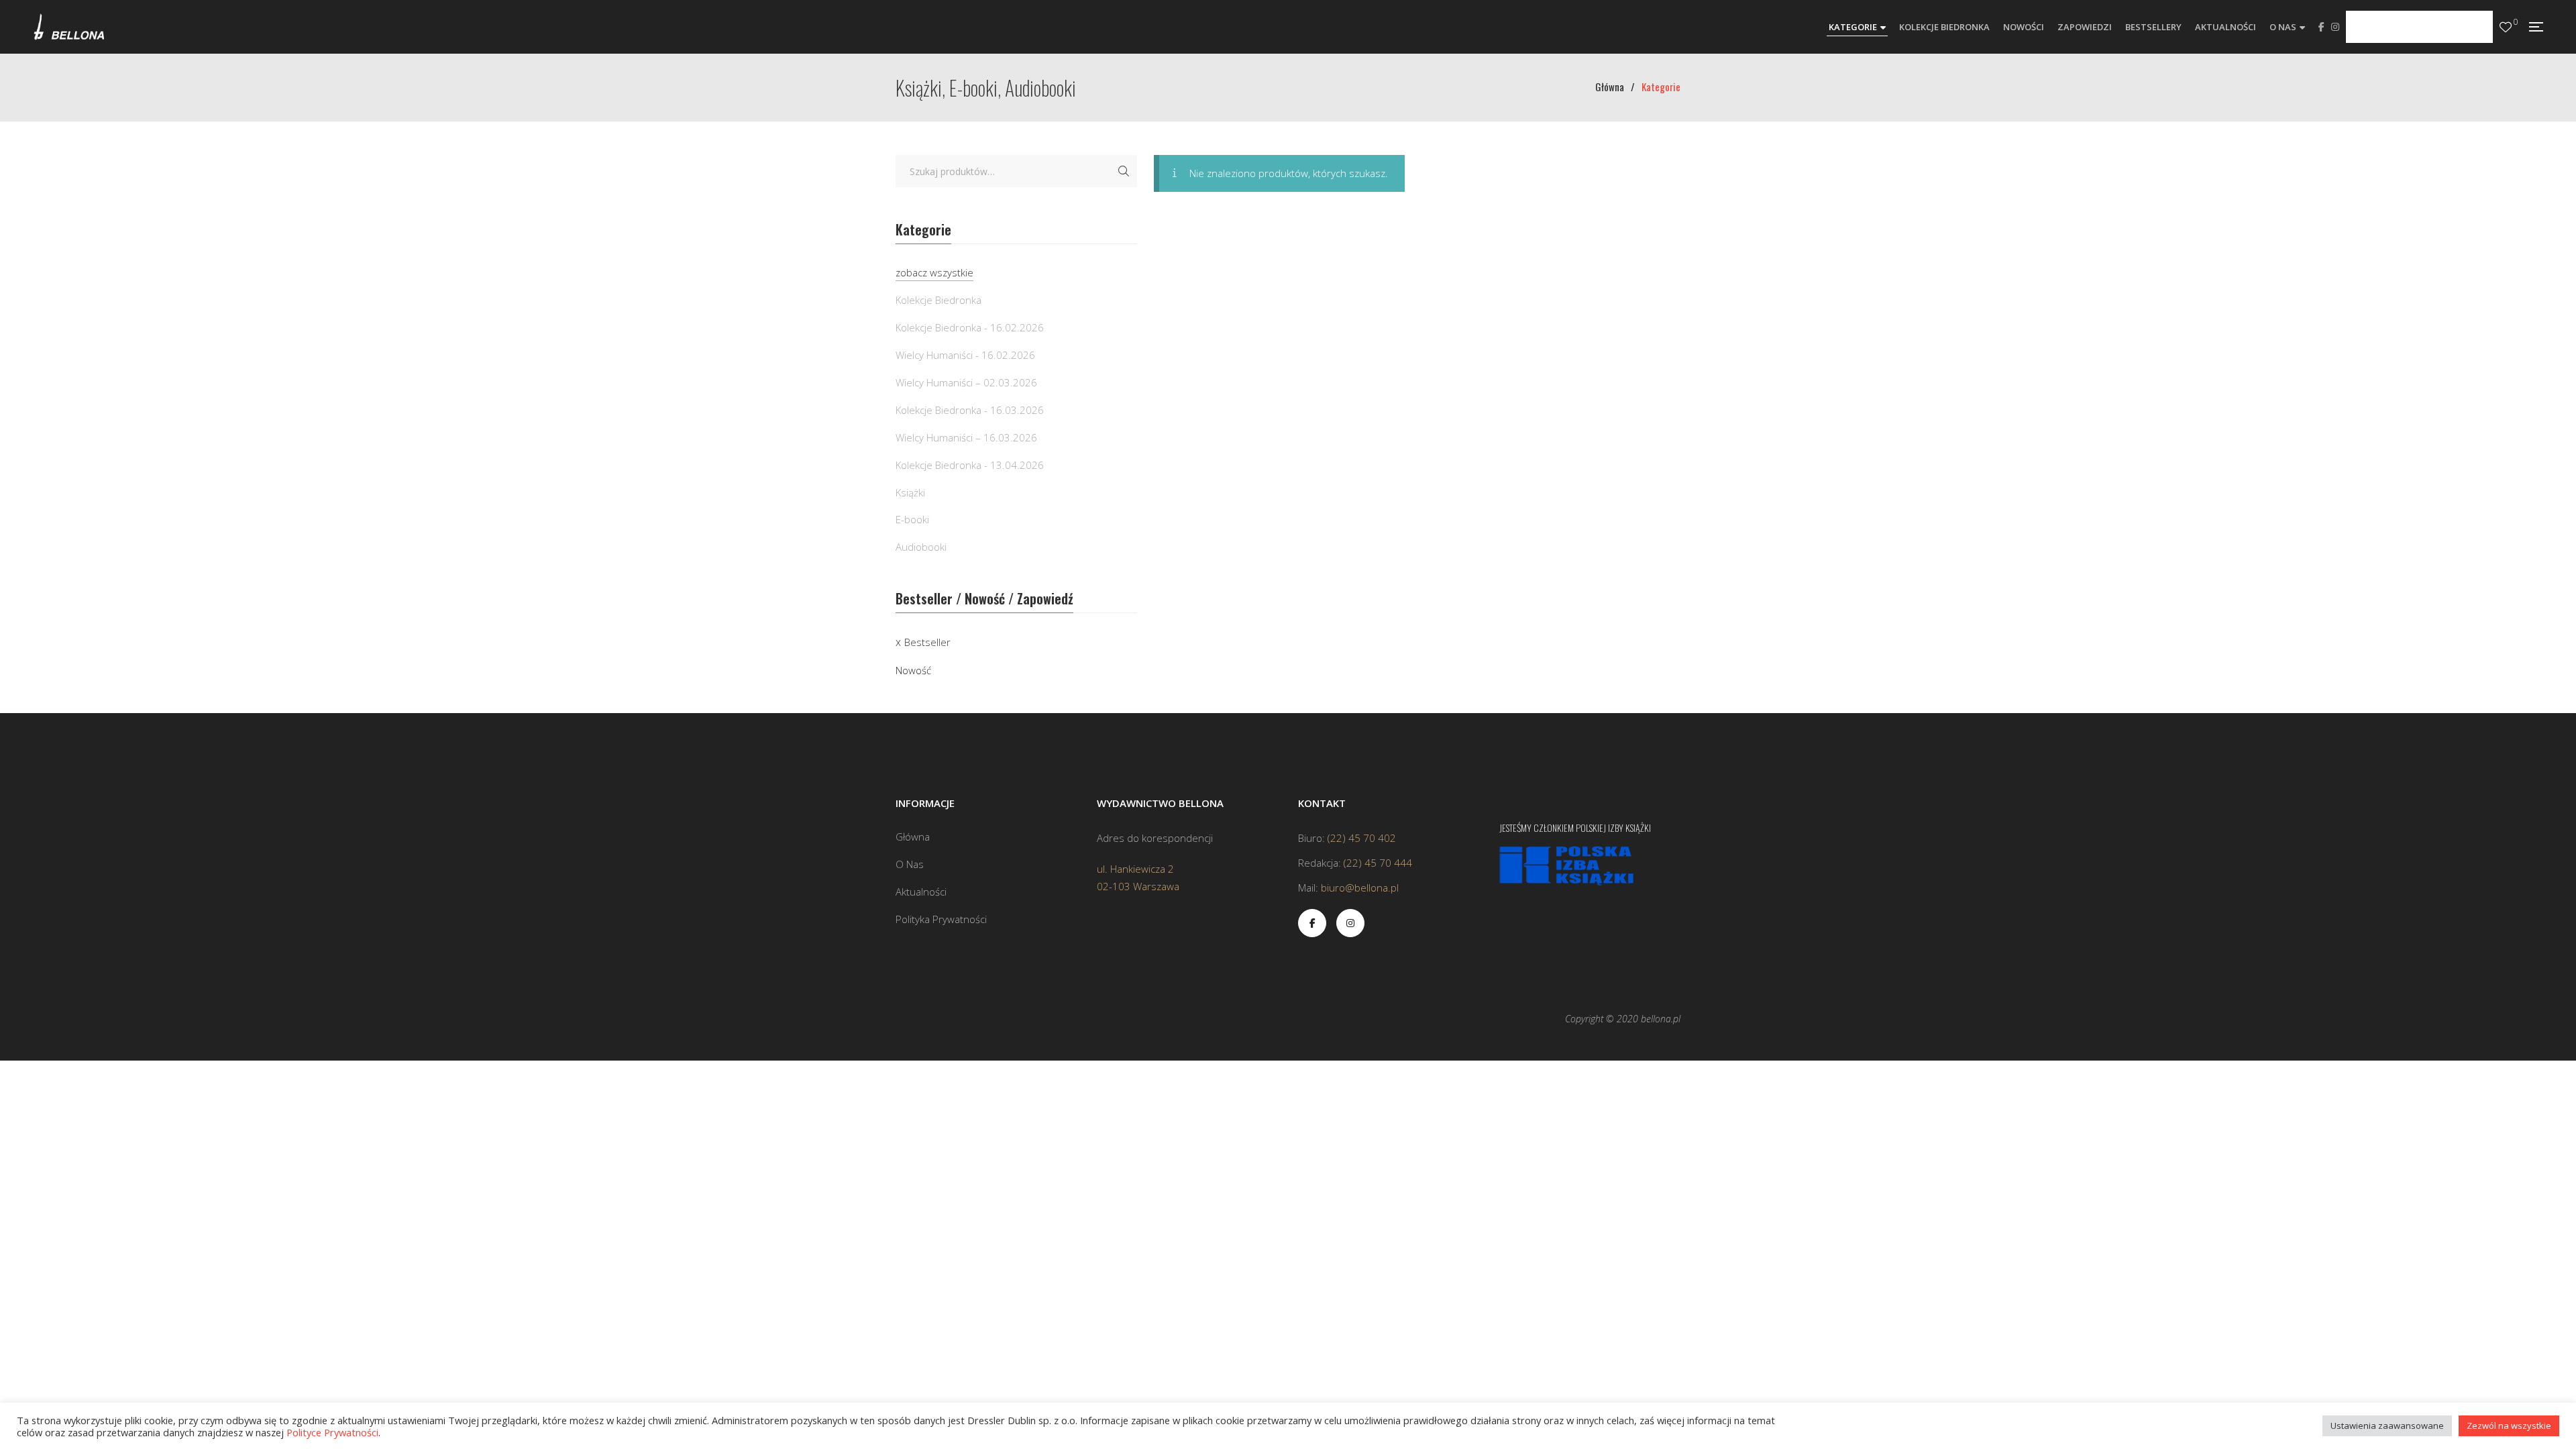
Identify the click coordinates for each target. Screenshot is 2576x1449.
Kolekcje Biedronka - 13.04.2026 (970, 465)
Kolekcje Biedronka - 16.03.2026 (970, 410)
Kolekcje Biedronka (938, 300)
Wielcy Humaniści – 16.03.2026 (966, 437)
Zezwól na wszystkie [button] (2509, 1426)
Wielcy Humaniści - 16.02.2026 (965, 355)
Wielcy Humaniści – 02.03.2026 (966, 382)
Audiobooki (921, 547)
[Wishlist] (2506, 27)
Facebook (2321, 27)
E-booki (912, 519)
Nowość (913, 670)
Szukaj (1124, 171)
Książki (910, 492)
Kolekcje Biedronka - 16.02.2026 (970, 327)
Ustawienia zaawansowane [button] (2387, 1426)
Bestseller (927, 642)
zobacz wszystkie (934, 272)
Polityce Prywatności (332, 1432)
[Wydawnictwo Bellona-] (69, 27)
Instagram (2335, 27)
